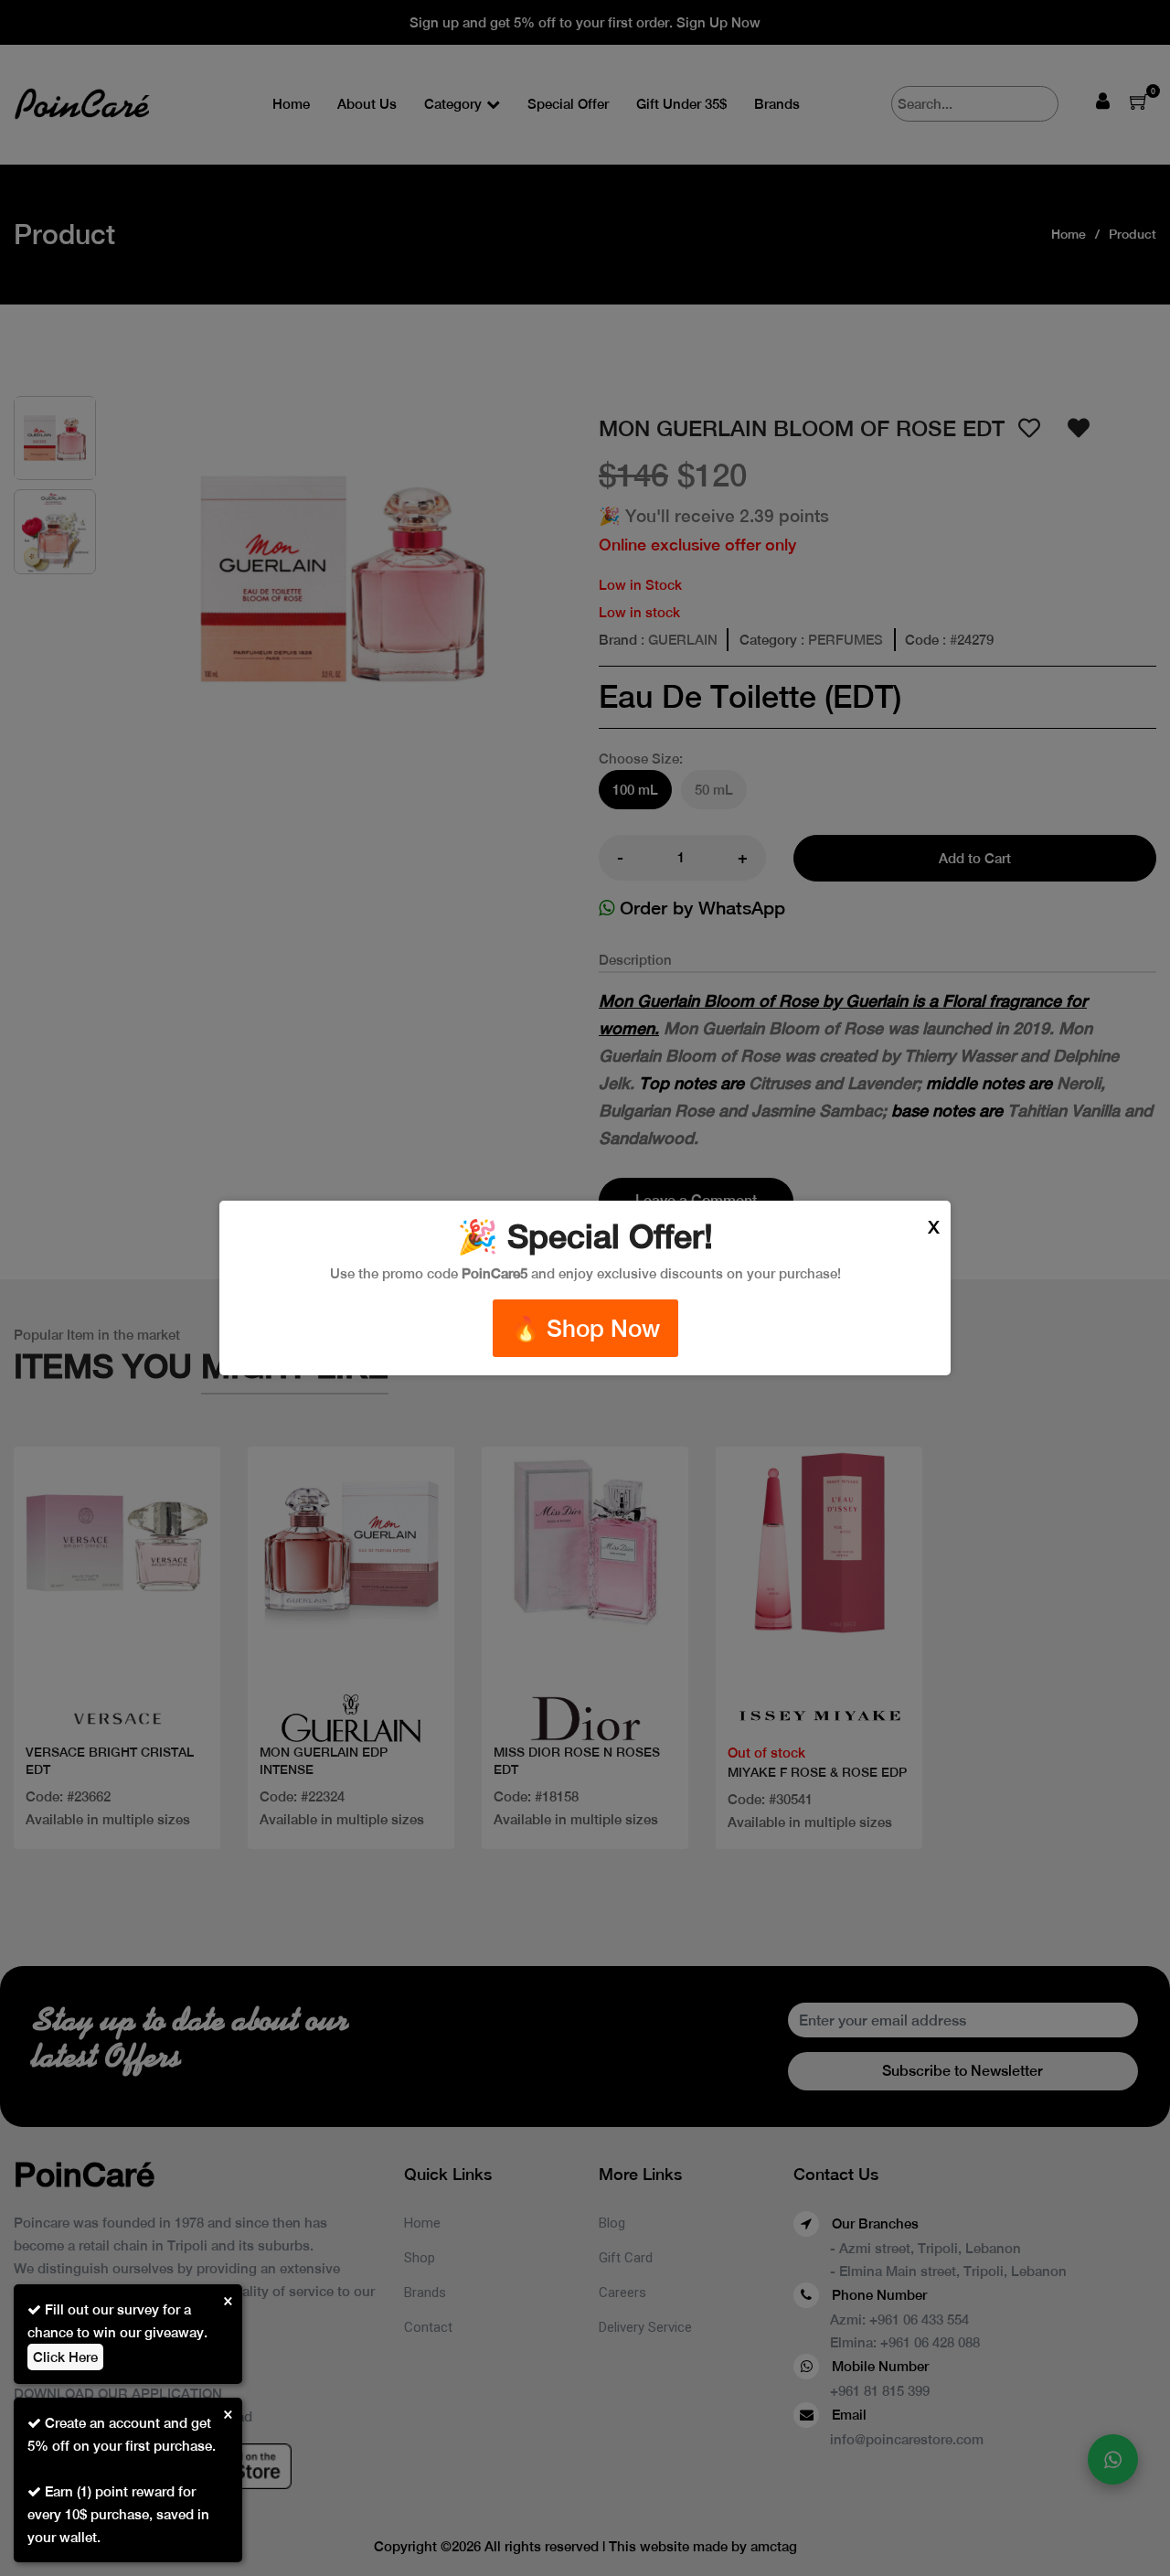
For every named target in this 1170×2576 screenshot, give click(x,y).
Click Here (65, 2357)
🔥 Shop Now (585, 1328)
